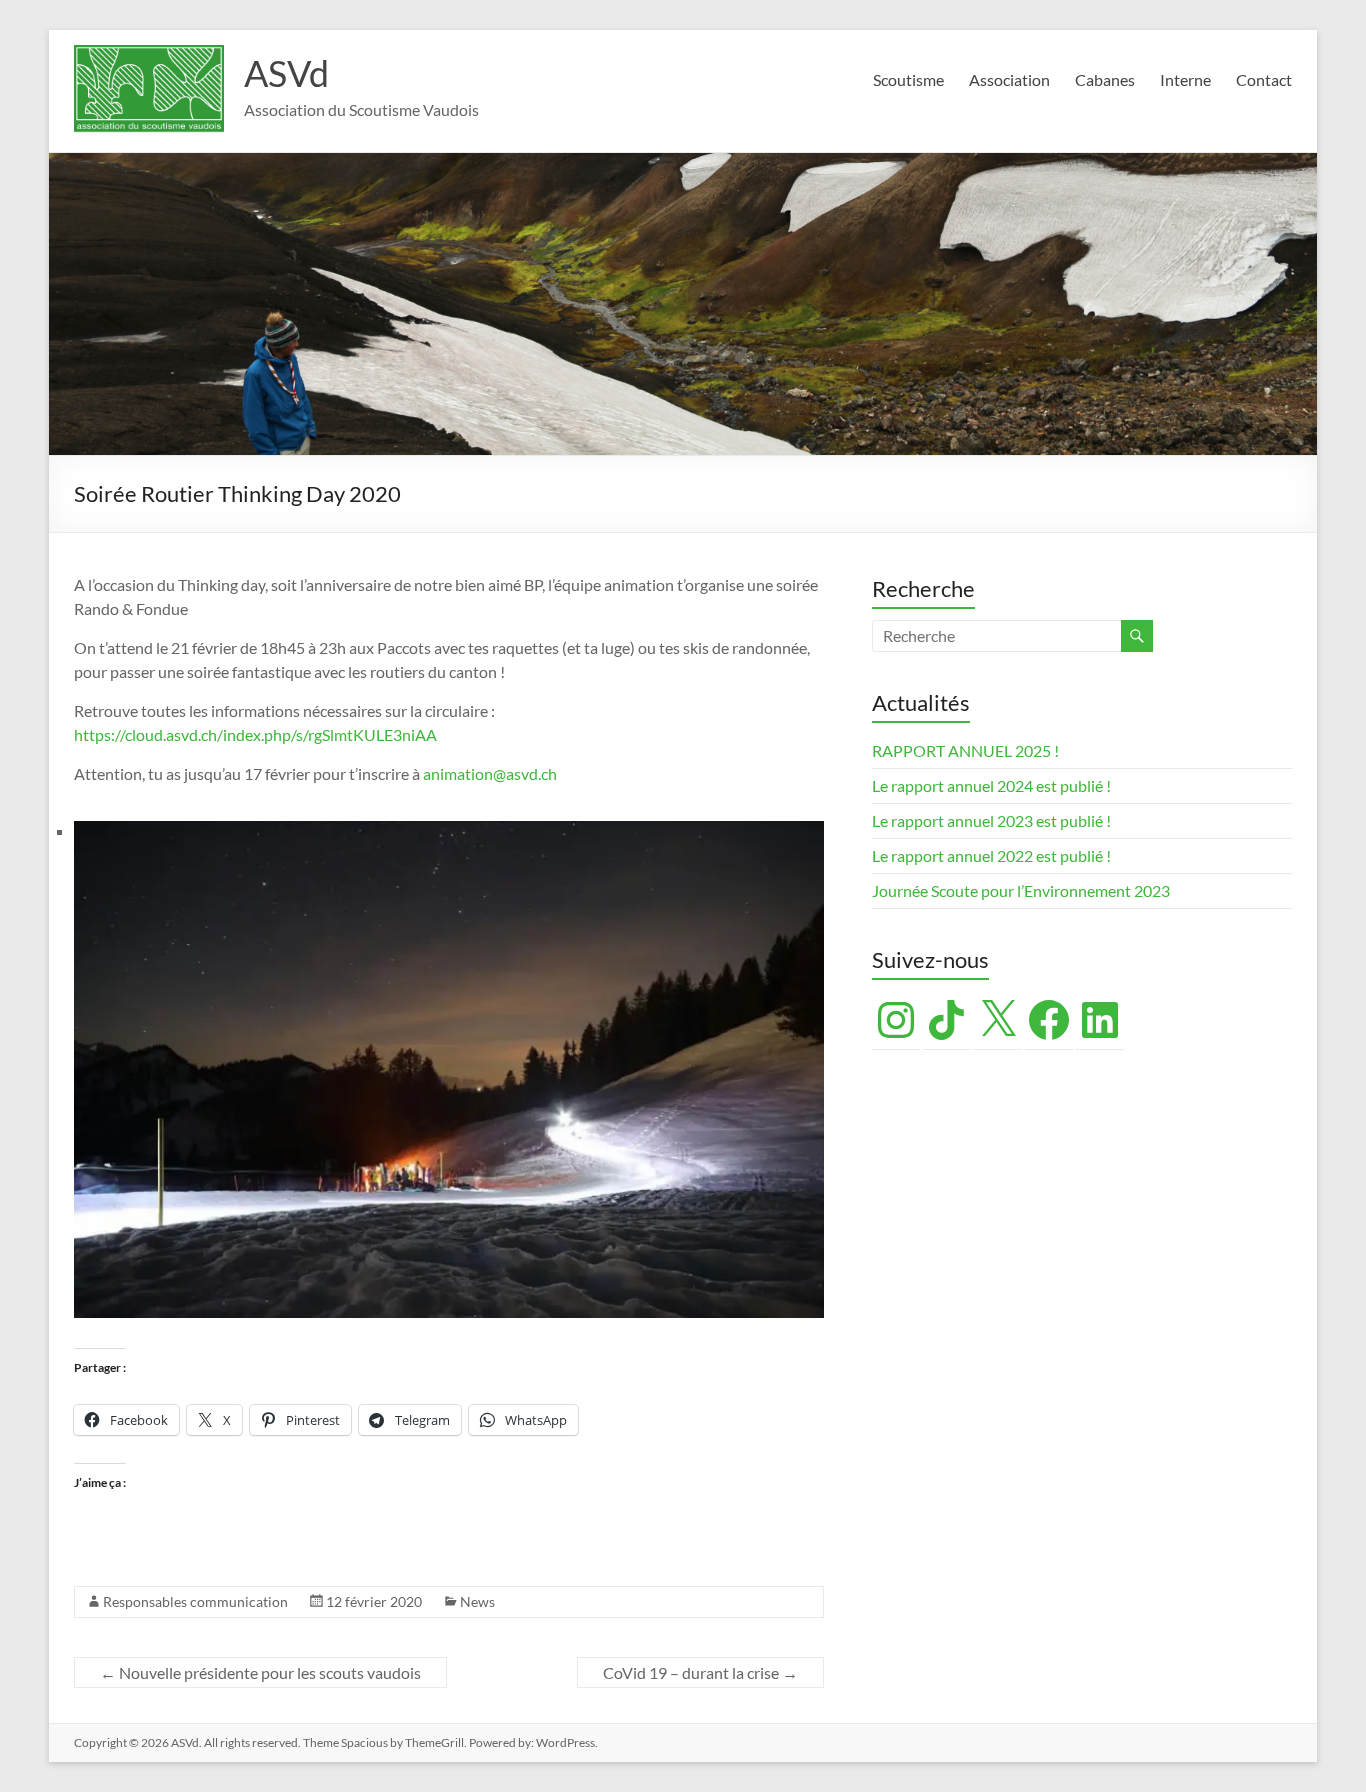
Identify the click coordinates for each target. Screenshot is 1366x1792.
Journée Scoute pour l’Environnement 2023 (1021, 890)
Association (1009, 79)
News (477, 1601)
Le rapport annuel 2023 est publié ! (991, 820)
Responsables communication (195, 1601)
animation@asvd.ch (490, 773)
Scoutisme (908, 79)
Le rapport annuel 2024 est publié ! (991, 785)
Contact (1264, 79)
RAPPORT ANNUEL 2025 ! (965, 750)
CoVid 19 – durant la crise (700, 1672)
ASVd (286, 73)
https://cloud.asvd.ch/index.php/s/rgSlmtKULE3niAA (255, 734)
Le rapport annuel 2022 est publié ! (991, 855)
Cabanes (1105, 79)
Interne (1185, 79)
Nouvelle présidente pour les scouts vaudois (260, 1672)
